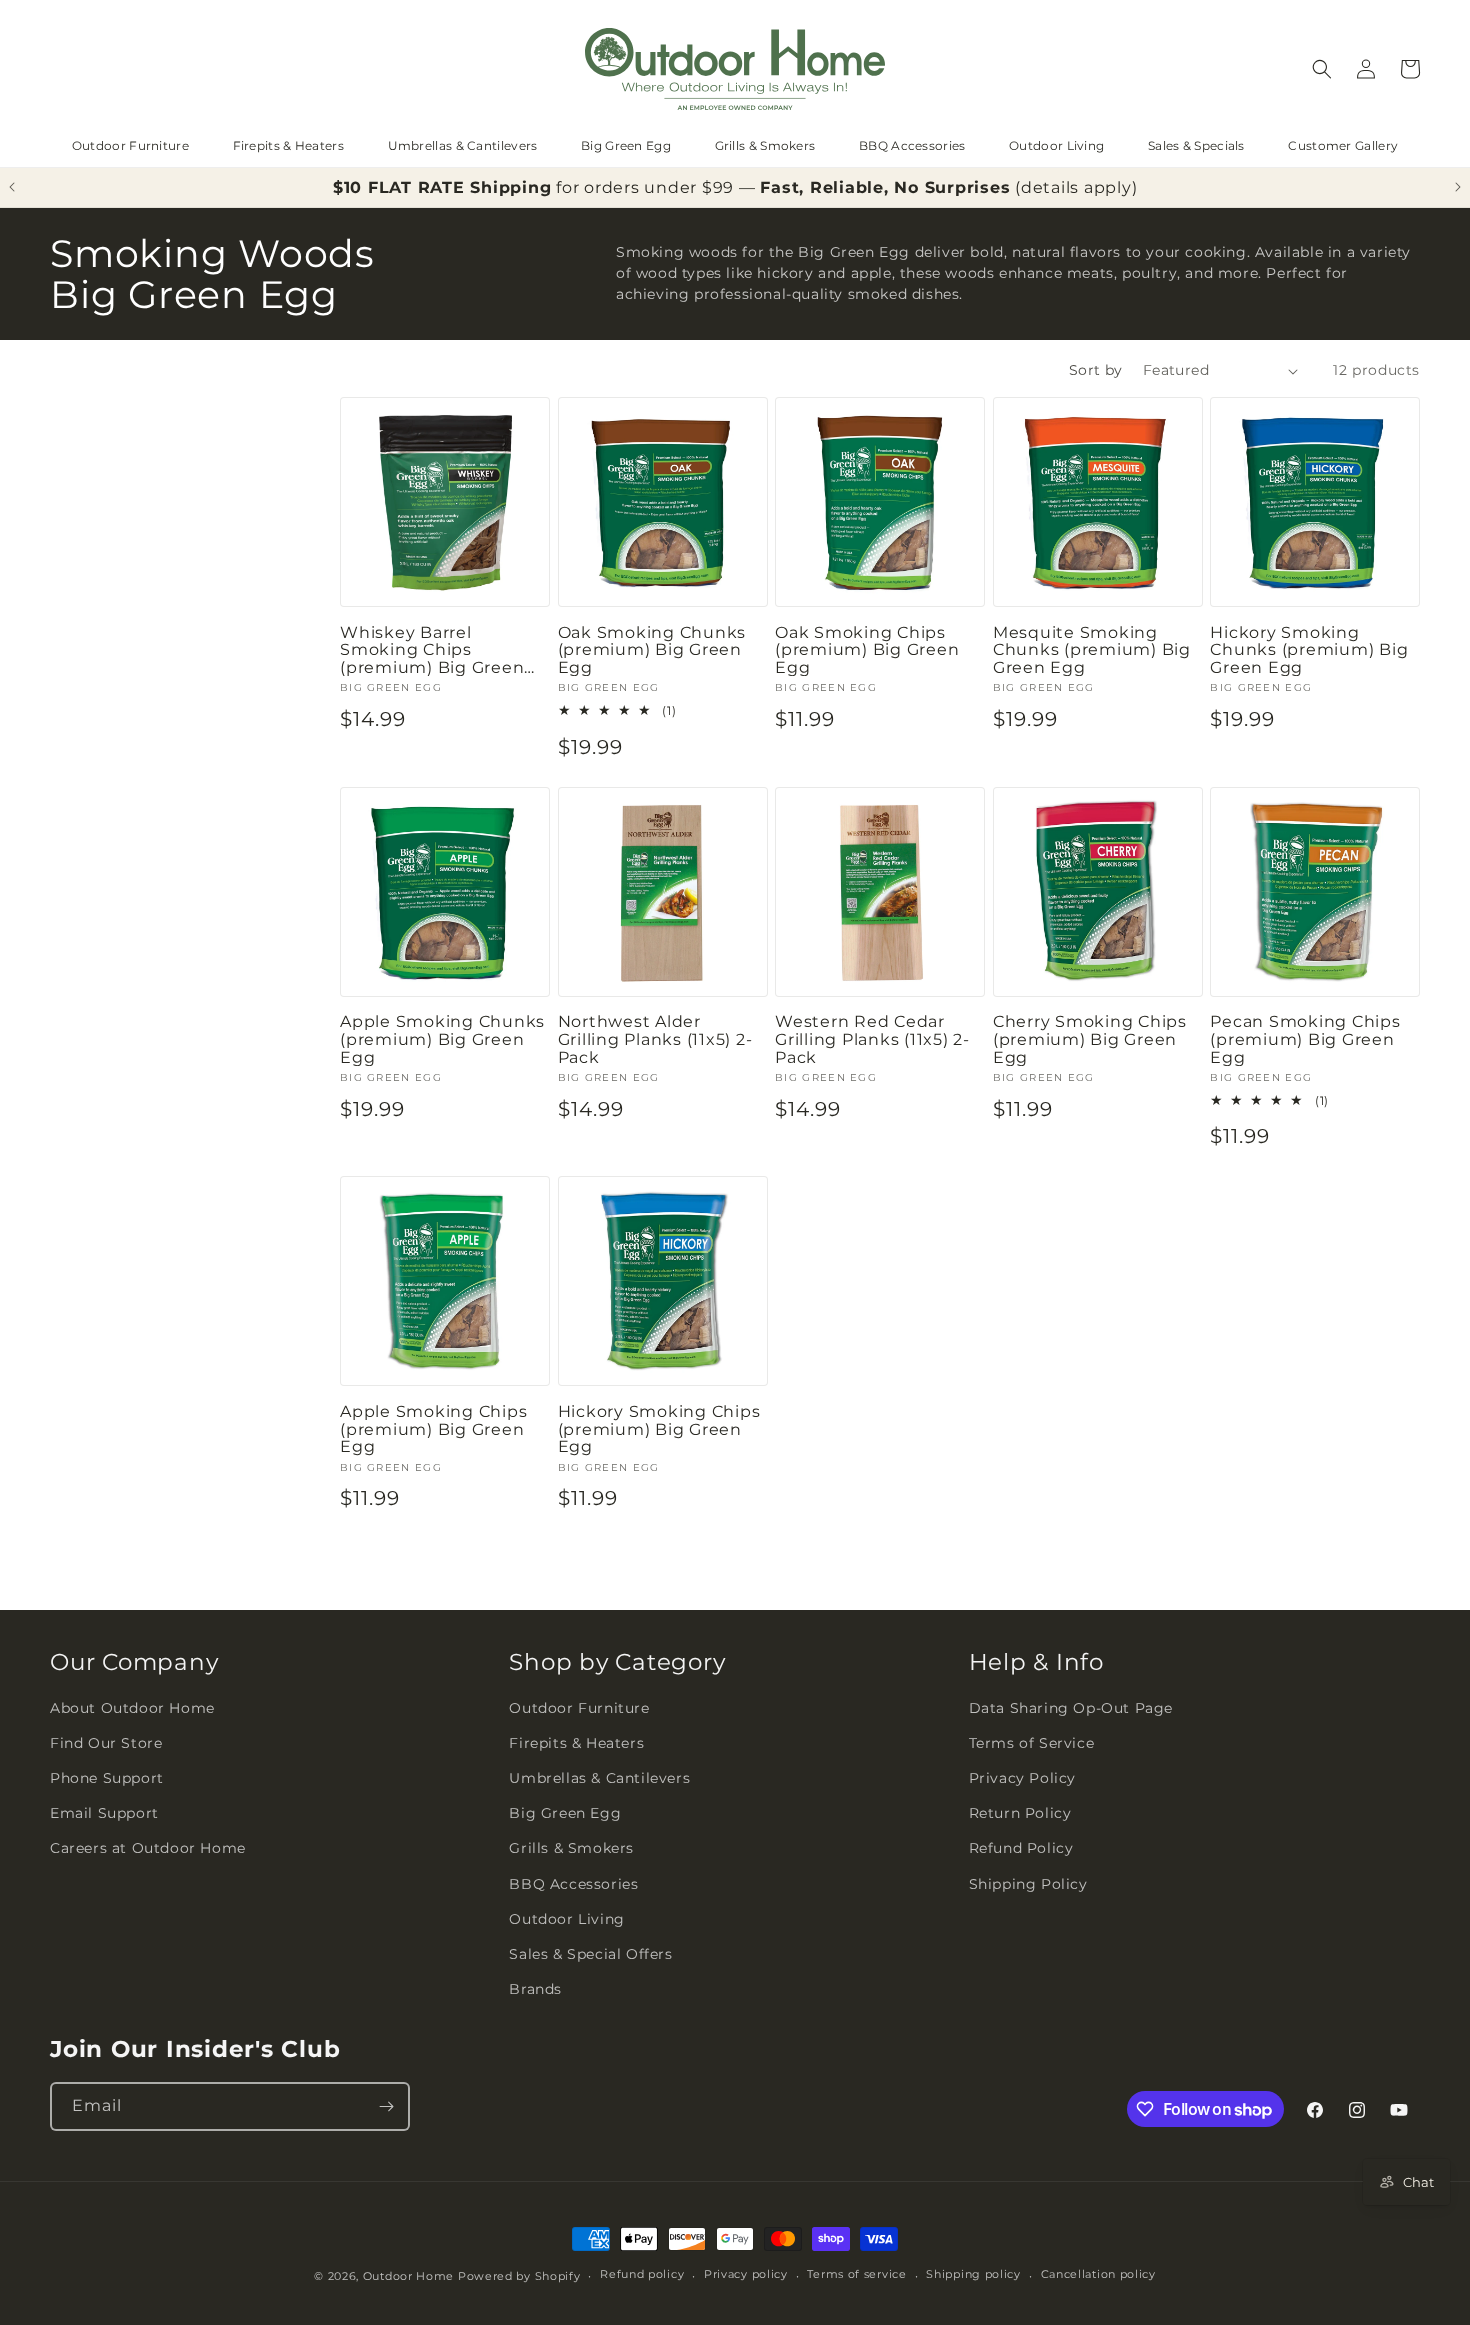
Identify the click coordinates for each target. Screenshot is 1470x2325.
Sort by (1096, 370)
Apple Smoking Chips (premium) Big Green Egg (433, 1429)
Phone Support (107, 1778)
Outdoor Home (408, 2276)
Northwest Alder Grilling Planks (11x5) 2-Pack (655, 1039)
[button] (1322, 69)
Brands (535, 1989)
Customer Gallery (1343, 145)
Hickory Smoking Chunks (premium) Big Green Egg (1309, 650)
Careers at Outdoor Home (148, 1848)
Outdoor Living (1056, 145)
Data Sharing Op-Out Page (1071, 1708)
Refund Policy (1021, 1848)
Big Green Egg (626, 145)
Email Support (104, 1813)
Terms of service (856, 2274)
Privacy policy (746, 2274)
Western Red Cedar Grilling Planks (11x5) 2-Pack (872, 1039)
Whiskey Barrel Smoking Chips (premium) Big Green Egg (432, 650)
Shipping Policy (1028, 1884)
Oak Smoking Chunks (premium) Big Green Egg (652, 650)
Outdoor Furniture (130, 145)
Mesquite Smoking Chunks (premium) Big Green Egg (1092, 650)
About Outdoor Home (132, 1708)
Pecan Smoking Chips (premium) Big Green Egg (1305, 1039)
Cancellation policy (1098, 2274)
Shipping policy (973, 2274)
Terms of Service (1032, 1743)
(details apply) (1076, 187)
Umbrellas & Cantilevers (463, 145)
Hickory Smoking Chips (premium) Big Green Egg (659, 1429)
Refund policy (642, 2274)
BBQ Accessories (912, 145)
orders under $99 (659, 187)
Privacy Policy (1022, 1778)
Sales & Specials (1196, 145)
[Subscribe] (386, 2106)
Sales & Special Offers (590, 1954)
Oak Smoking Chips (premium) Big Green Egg (867, 650)
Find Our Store (106, 1743)
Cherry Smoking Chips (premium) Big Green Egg (1090, 1039)
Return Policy (1020, 1813)
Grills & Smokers (765, 145)
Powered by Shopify (519, 2276)
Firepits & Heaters (288, 145)
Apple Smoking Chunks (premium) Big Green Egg (442, 1039)
